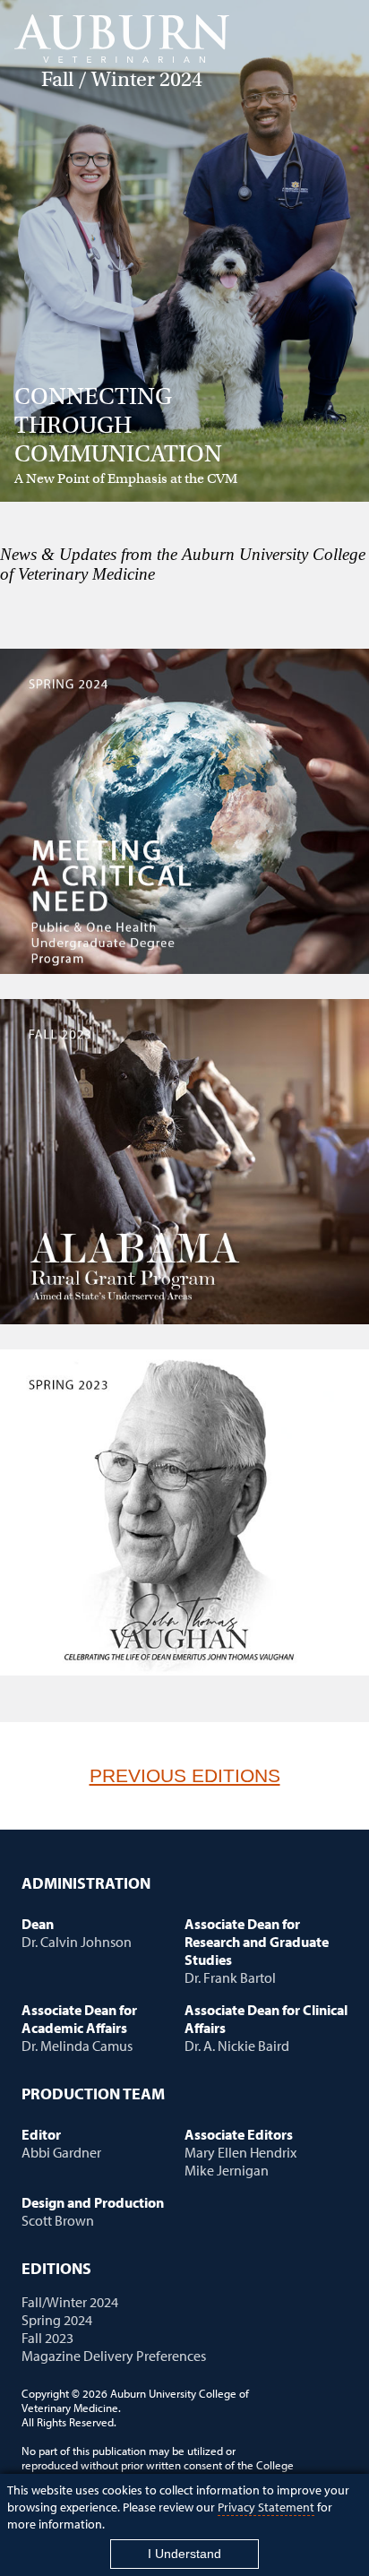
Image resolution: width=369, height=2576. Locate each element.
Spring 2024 (57, 2320)
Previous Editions (185, 1775)
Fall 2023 (47, 2338)
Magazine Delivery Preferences (114, 2356)
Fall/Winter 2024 (70, 2302)
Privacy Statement (266, 2507)
